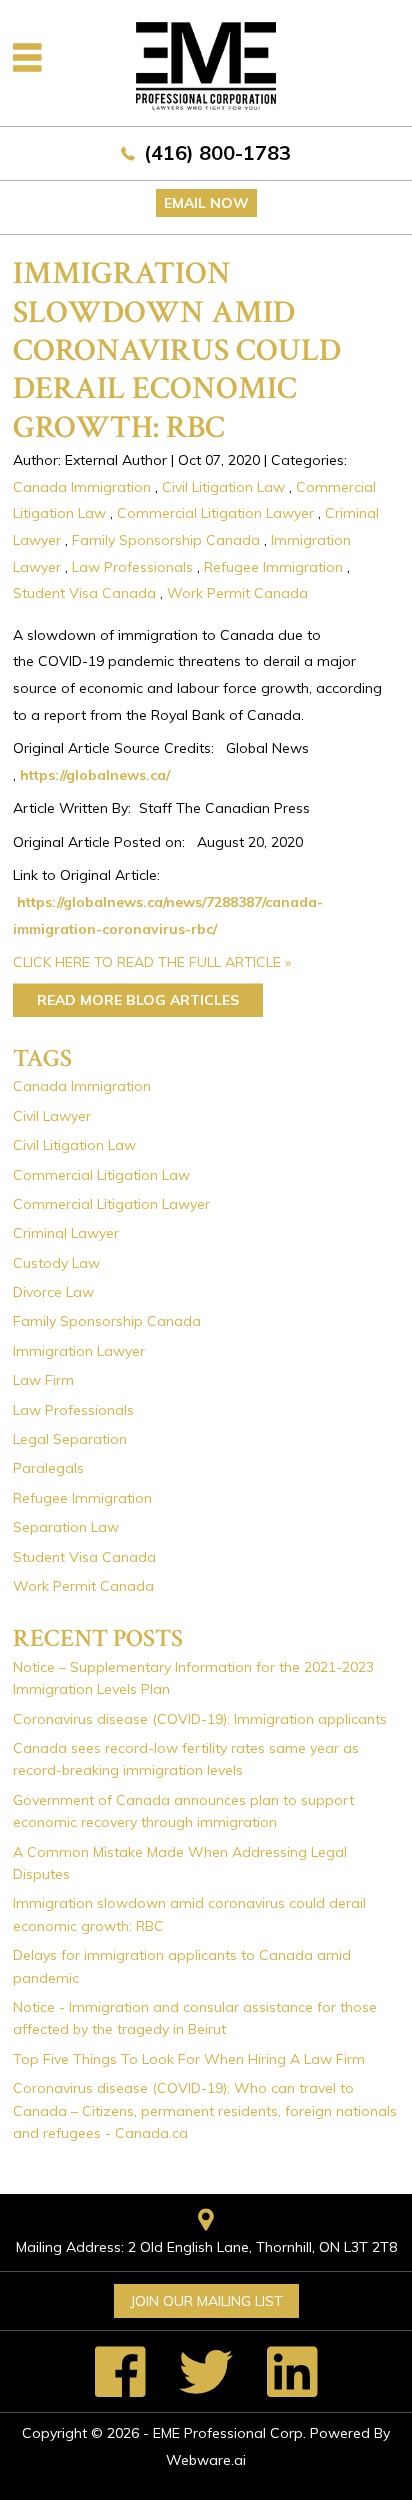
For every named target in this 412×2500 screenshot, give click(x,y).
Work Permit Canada (237, 593)
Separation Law (66, 1527)
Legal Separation (70, 1439)
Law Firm (43, 1380)
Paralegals (48, 1468)
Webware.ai (206, 2460)
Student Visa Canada (84, 593)
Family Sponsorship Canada (166, 540)
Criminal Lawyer (66, 1233)
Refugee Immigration (273, 567)
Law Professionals (132, 567)
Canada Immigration (82, 487)
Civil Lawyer (52, 1116)
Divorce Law (53, 1292)
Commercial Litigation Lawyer (215, 513)
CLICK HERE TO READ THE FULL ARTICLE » (152, 962)
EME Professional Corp (228, 2433)
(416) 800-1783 (217, 152)
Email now (206, 203)
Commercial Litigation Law (101, 1175)
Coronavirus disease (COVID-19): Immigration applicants (200, 1719)
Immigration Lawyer (79, 1351)
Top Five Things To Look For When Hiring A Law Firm (189, 2059)
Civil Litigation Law (223, 487)
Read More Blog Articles (138, 1000)
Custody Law (56, 1263)
